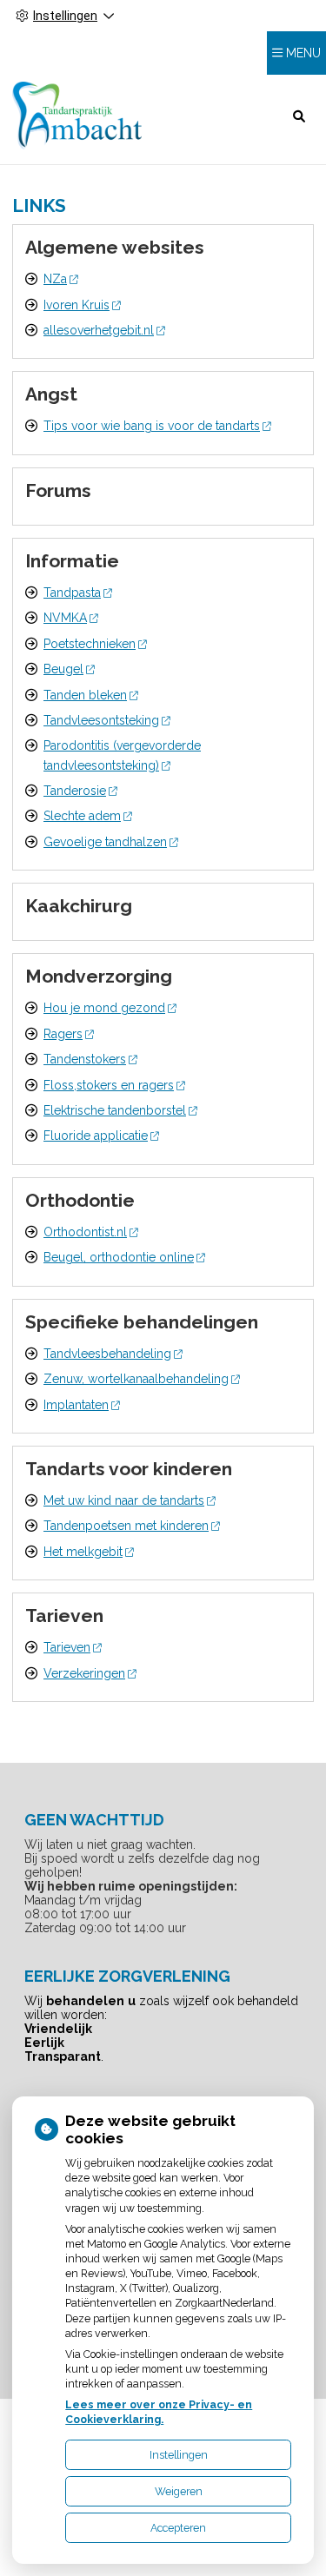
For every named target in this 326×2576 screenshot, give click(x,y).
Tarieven (67, 1647)
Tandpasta (72, 593)
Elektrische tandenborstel (115, 1110)
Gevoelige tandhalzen (105, 842)
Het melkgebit (83, 1552)
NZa (55, 279)
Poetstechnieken (90, 644)
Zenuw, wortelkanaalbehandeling (136, 1379)
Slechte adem (82, 816)
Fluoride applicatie (96, 1136)
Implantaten (76, 1405)
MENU (303, 53)
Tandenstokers (85, 1059)
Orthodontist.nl (85, 1232)
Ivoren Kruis (77, 305)
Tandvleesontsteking (101, 720)
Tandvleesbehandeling (107, 1354)
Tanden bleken (85, 695)
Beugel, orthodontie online (119, 1257)
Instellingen (179, 2455)
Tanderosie (75, 791)
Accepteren (178, 2528)
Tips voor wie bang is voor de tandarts (152, 426)
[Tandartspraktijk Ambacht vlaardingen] (77, 116)
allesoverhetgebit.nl (99, 330)
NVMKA (65, 618)
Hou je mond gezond (104, 1008)
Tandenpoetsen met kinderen (126, 1526)
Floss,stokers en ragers (109, 1085)
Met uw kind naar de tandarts (124, 1500)
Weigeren (179, 2491)
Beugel (63, 669)
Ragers (63, 1034)
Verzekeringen (84, 1673)
